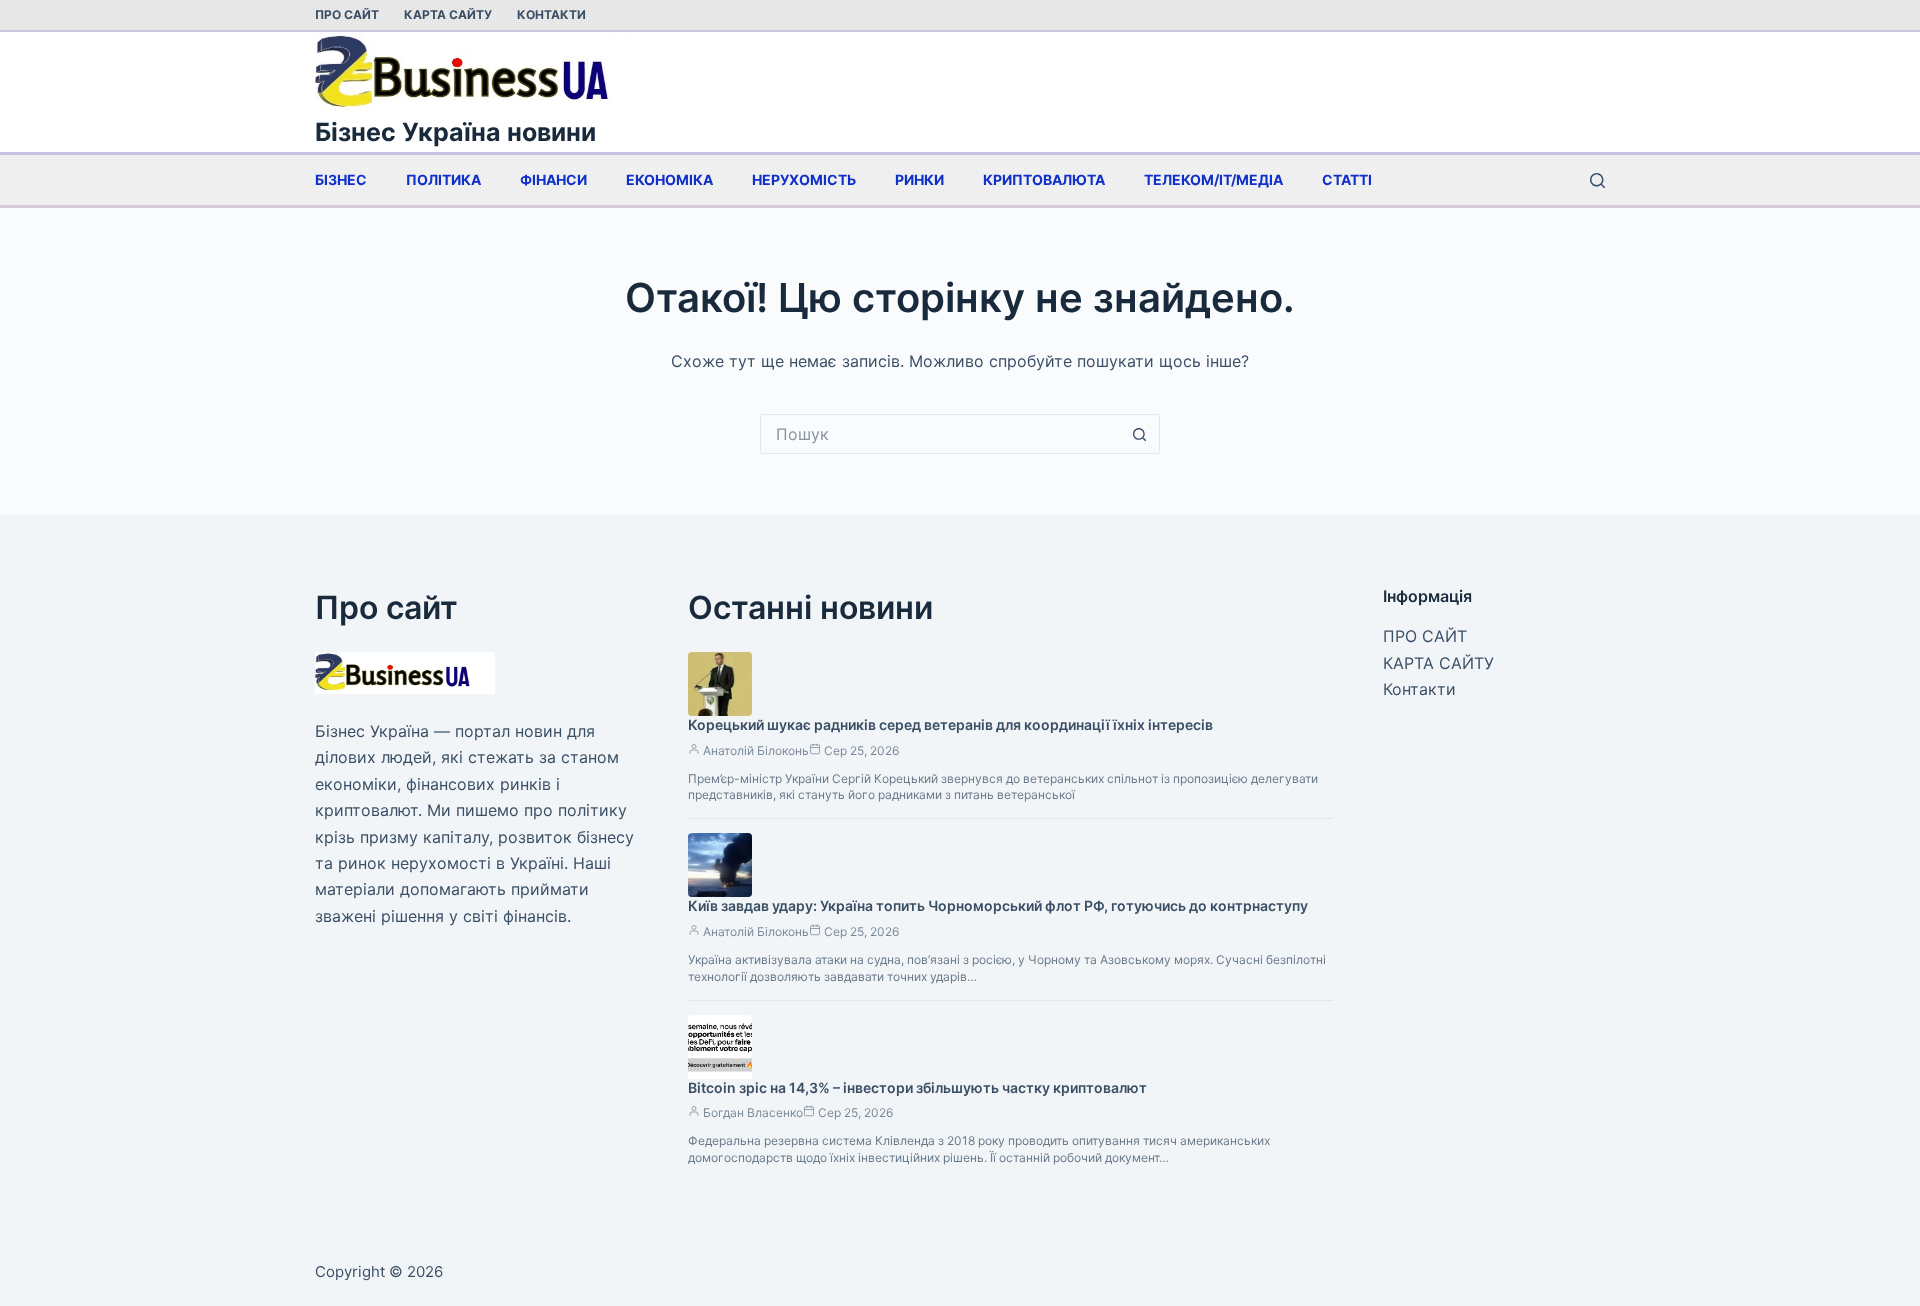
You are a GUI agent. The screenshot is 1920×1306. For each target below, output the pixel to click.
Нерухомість (804, 179)
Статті (1347, 179)
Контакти (551, 14)
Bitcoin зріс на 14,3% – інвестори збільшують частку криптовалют (917, 1087)
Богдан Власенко (753, 1112)
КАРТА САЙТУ (448, 14)
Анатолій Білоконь (756, 750)
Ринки (919, 179)
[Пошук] (1597, 180)
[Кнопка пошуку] (1140, 434)
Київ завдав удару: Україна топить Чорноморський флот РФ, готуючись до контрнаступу (998, 905)
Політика (443, 179)
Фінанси (553, 179)
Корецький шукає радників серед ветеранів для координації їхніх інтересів (950, 724)
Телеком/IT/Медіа (1213, 179)
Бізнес (341, 179)
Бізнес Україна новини (455, 132)
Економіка (669, 179)
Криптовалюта (1044, 179)
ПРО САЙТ (347, 14)
